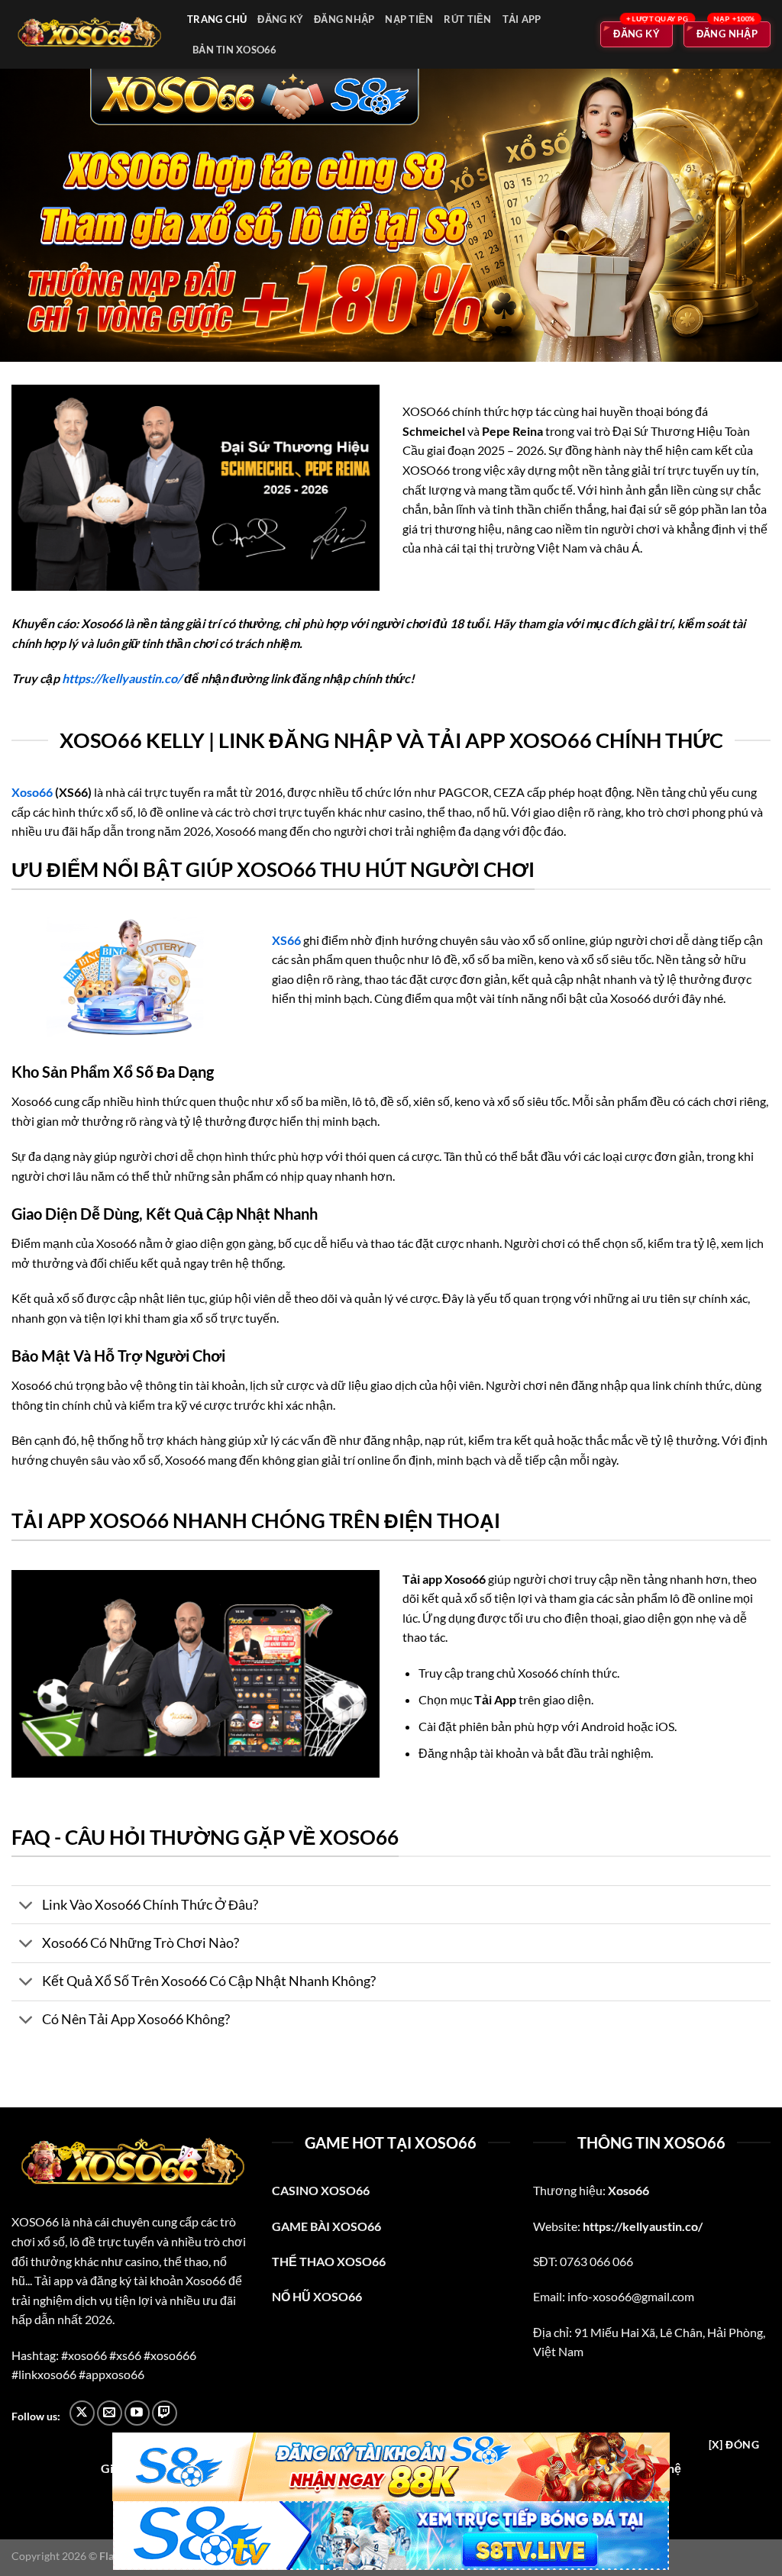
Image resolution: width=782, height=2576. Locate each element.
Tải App (522, 19)
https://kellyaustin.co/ (122, 678)
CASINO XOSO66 (321, 2190)
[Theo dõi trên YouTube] (137, 2413)
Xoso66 (32, 792)
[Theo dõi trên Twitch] (165, 2413)
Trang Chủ (217, 19)
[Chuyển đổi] (26, 1906)
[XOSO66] (88, 35)
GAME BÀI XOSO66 (326, 2226)
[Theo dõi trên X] (82, 2413)
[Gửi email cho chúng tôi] (110, 2413)
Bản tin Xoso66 (235, 50)
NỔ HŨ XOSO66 (317, 2296)
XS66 (286, 940)
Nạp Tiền (409, 19)
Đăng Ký (280, 19)
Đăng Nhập (344, 19)
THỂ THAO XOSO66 (329, 2261)
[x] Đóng (734, 2444)
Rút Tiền (467, 19)
